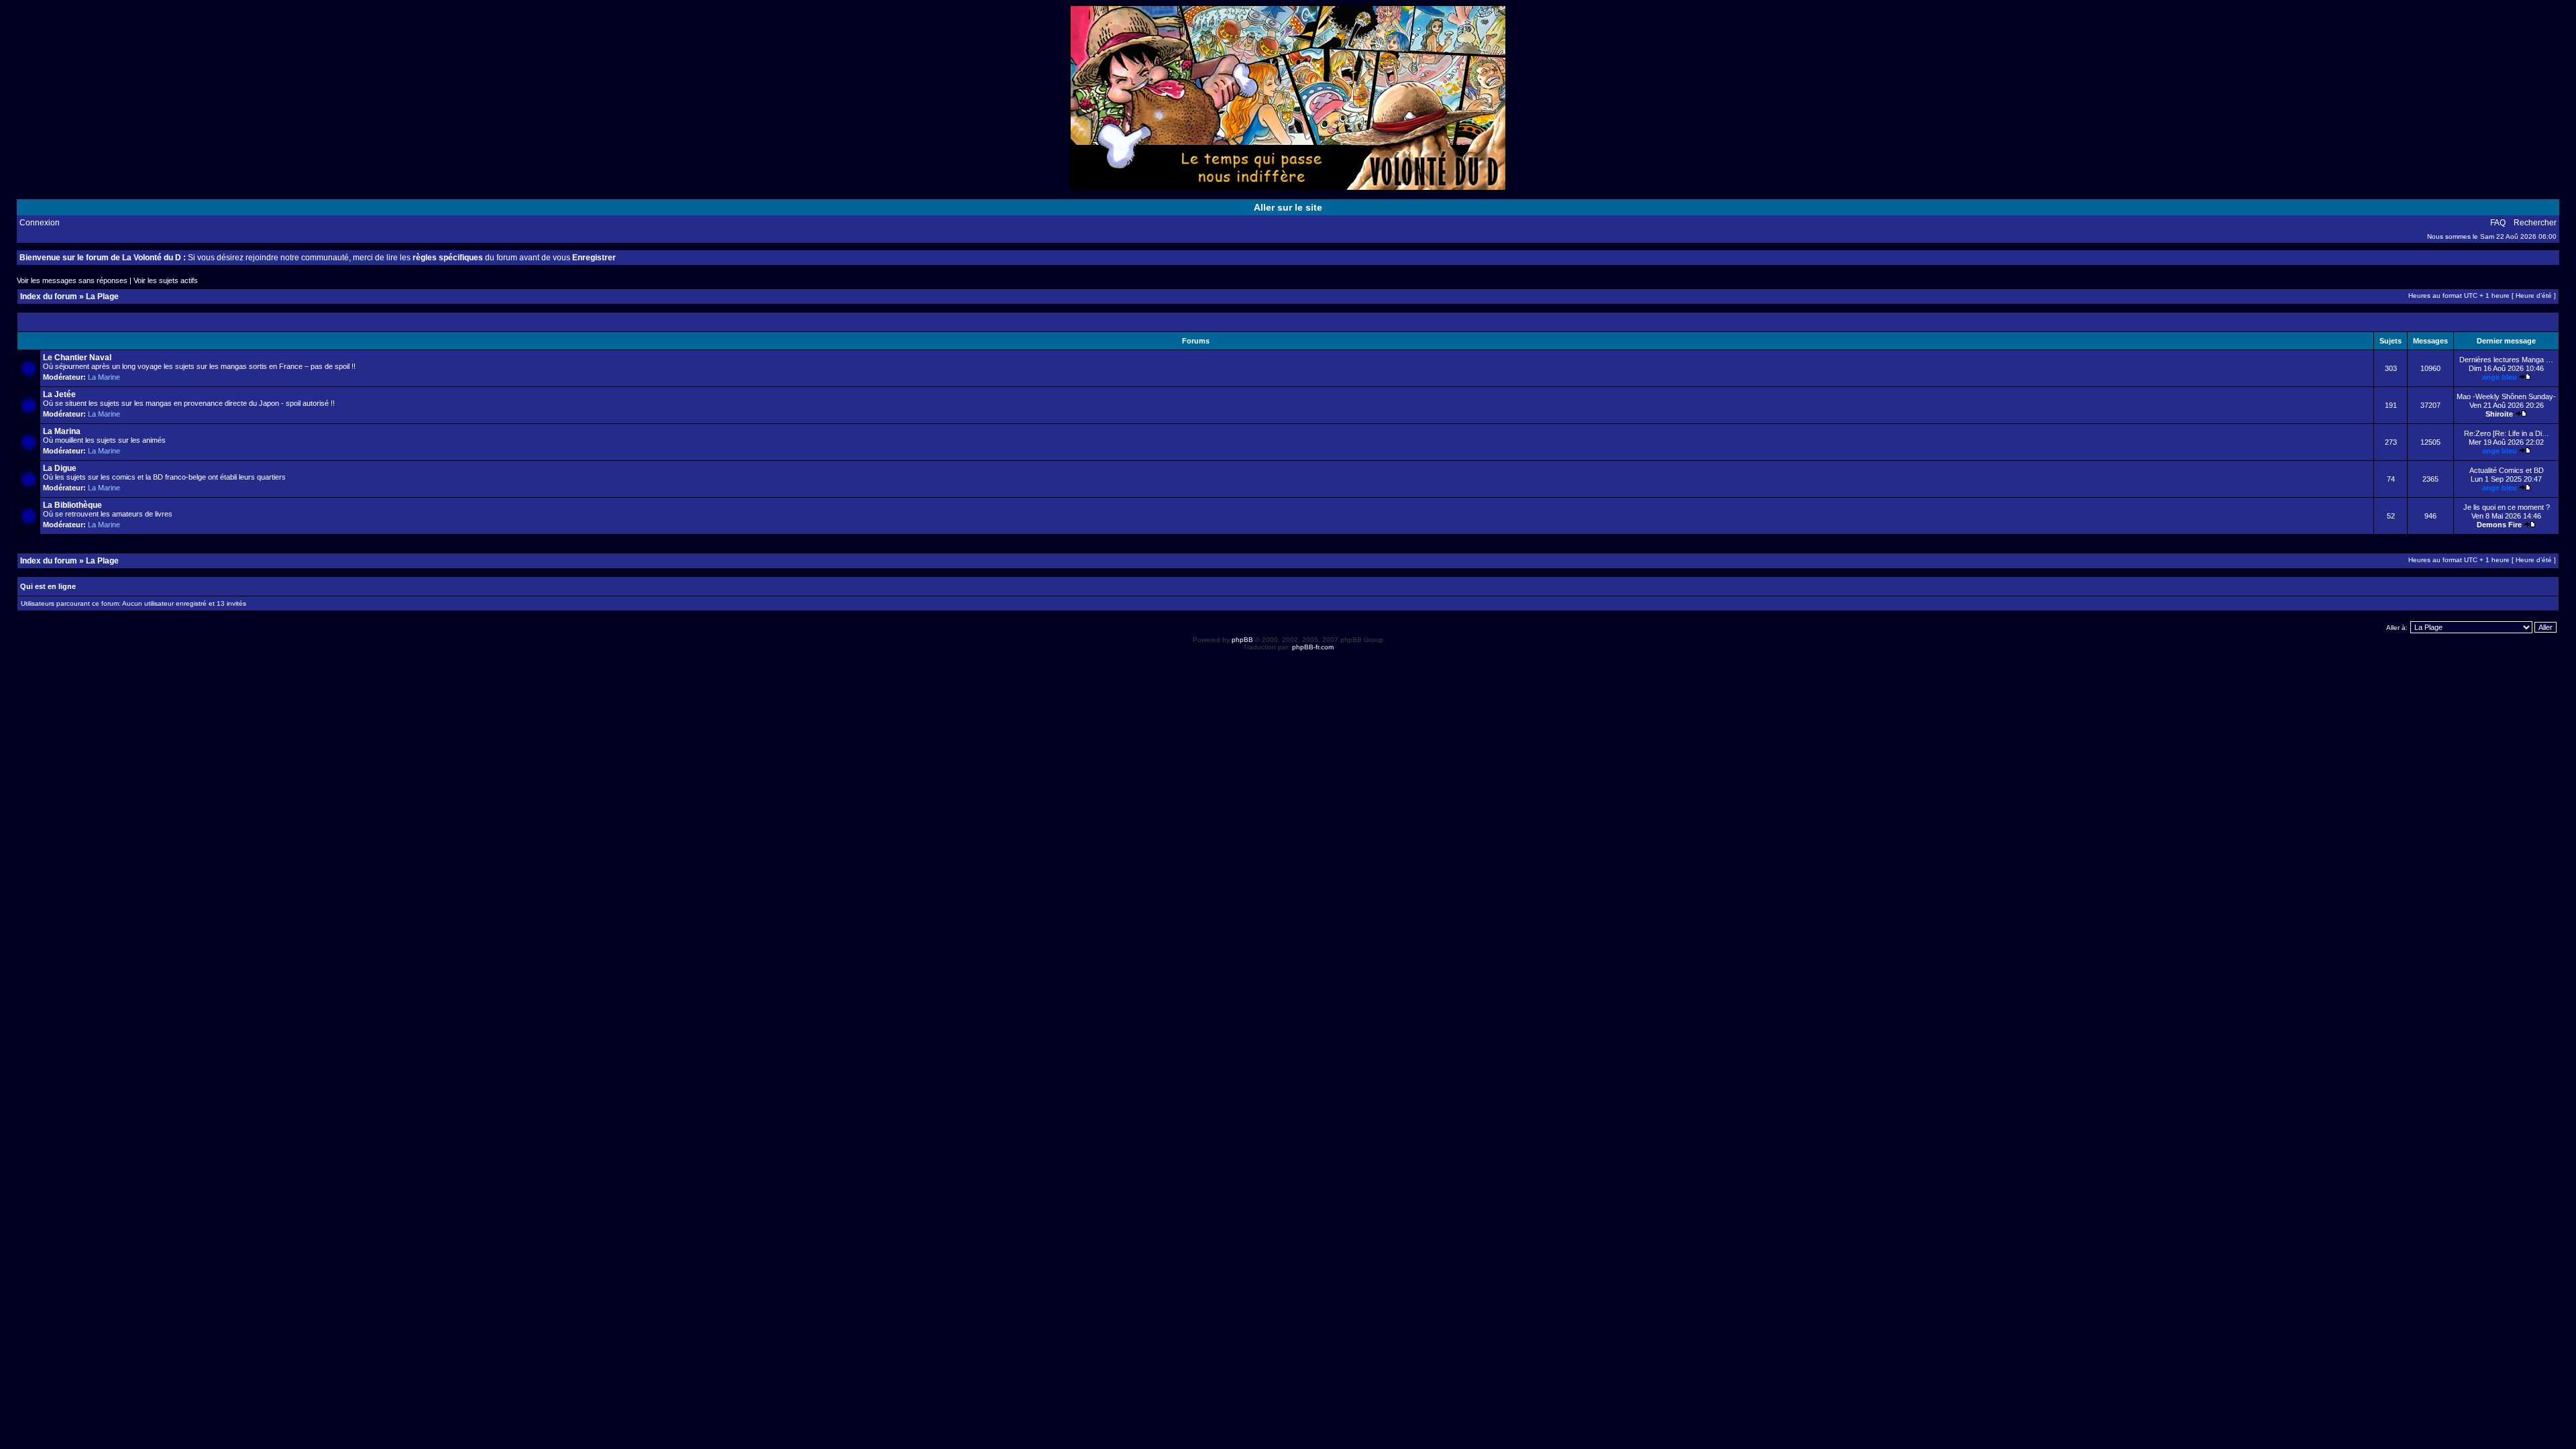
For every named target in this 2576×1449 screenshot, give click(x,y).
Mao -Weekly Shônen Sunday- (2506, 396)
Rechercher (2535, 223)
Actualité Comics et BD (2507, 470)
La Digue (60, 468)
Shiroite (2499, 414)
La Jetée (59, 394)
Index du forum (49, 297)
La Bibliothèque (72, 505)
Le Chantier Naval (77, 358)
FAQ (2498, 223)
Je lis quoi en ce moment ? (2507, 507)
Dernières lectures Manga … (2506, 360)
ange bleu (2500, 377)
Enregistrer (594, 258)
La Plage (102, 297)
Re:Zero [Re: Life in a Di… (2507, 433)
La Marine (104, 377)
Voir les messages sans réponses (72, 280)
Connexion (40, 223)
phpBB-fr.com (1313, 647)
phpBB (1242, 640)
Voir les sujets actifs (166, 280)
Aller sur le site (1288, 207)
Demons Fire (2499, 525)
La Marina (62, 431)
